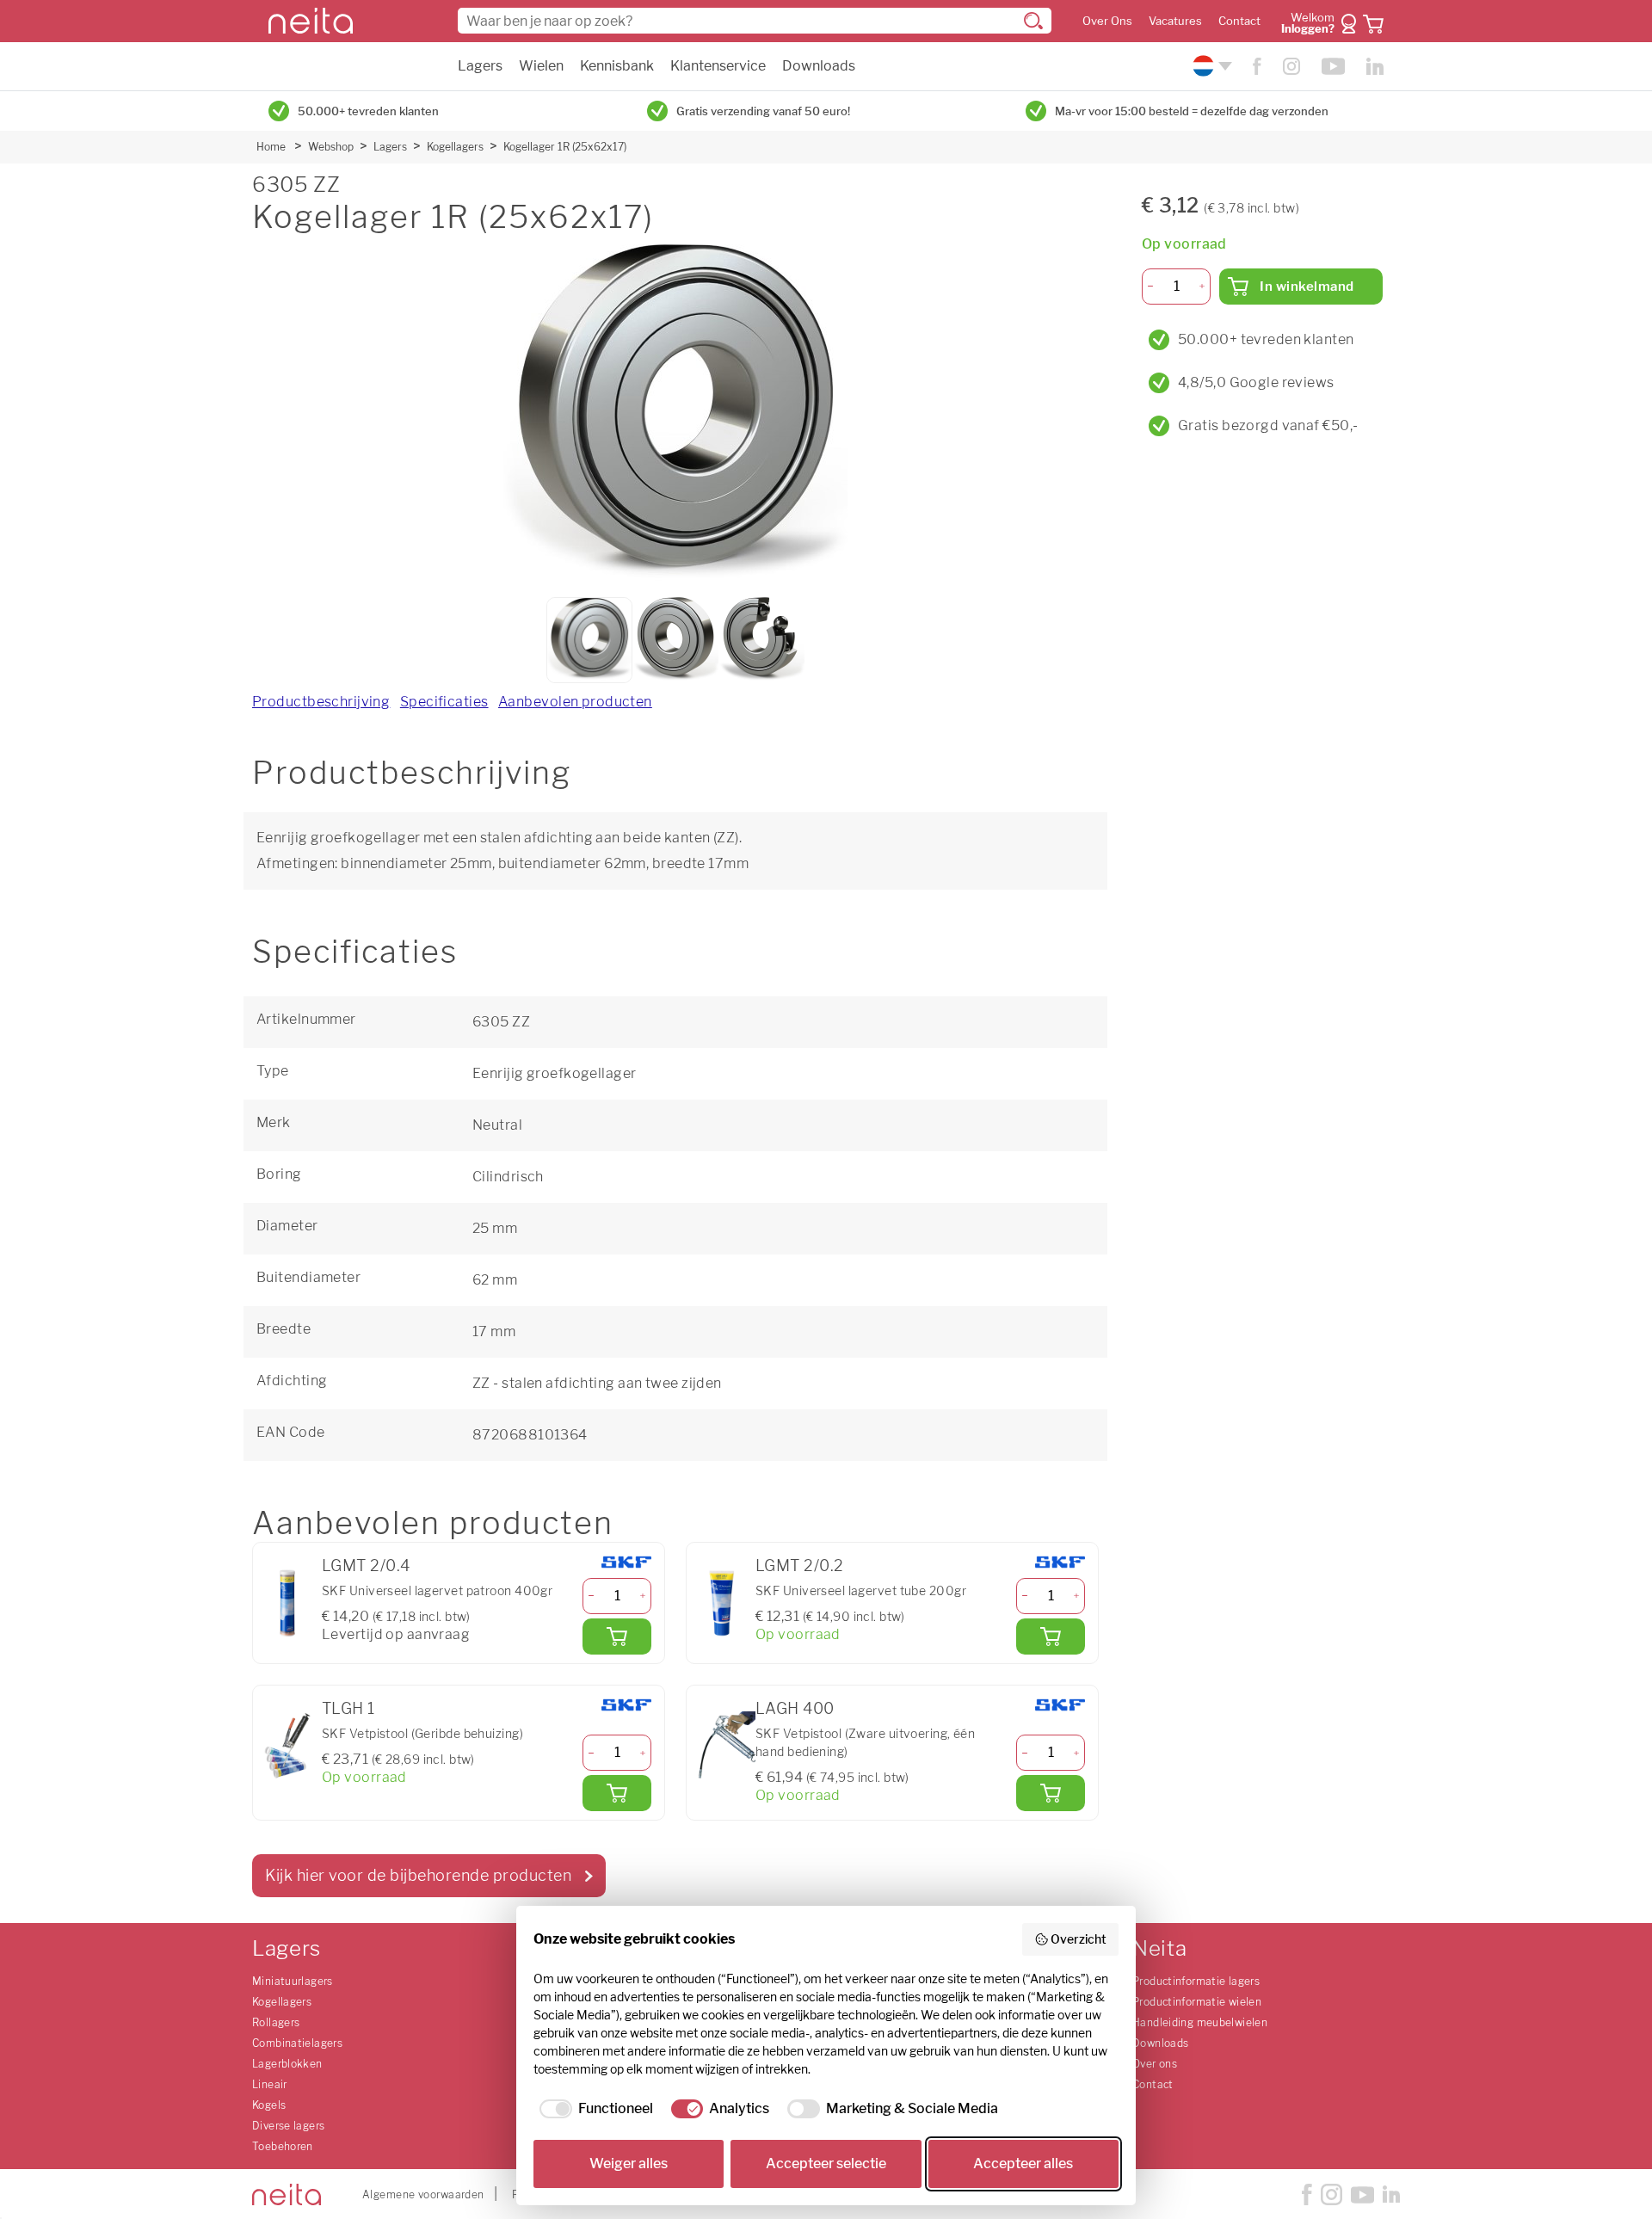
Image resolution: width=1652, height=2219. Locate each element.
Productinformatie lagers (1196, 1981)
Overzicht (1079, 1939)
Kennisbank (617, 66)
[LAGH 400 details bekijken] (721, 1746)
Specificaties (444, 702)
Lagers (480, 66)
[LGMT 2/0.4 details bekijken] (287, 1603)
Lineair (270, 2084)
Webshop (331, 147)
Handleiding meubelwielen (1200, 2022)
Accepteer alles (1023, 2164)
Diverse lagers (288, 2126)
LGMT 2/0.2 (799, 1566)
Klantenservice (718, 66)
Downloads (819, 66)
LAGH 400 (795, 1708)
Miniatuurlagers (293, 1981)
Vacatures (1175, 21)
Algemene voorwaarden (423, 2194)
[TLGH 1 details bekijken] (287, 1746)
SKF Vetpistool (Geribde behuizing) (422, 1733)
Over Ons (1107, 21)
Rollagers (276, 2022)
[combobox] (755, 21)
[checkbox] (593, 2109)
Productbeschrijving (321, 702)
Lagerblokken (287, 2064)
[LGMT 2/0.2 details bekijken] (721, 1603)
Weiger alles (629, 2164)
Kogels (269, 2105)
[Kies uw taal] (1210, 66)
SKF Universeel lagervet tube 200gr (861, 1590)
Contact (1239, 21)
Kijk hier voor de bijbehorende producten (418, 1875)
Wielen (541, 66)
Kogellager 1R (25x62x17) (565, 147)
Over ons (1155, 2064)
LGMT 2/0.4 (366, 1566)
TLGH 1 (348, 1708)
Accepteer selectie (826, 2164)
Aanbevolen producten (575, 702)
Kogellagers (455, 147)
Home (271, 147)
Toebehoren (283, 2146)
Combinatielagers (297, 2043)
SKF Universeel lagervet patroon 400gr (437, 1590)
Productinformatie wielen (1197, 2002)
